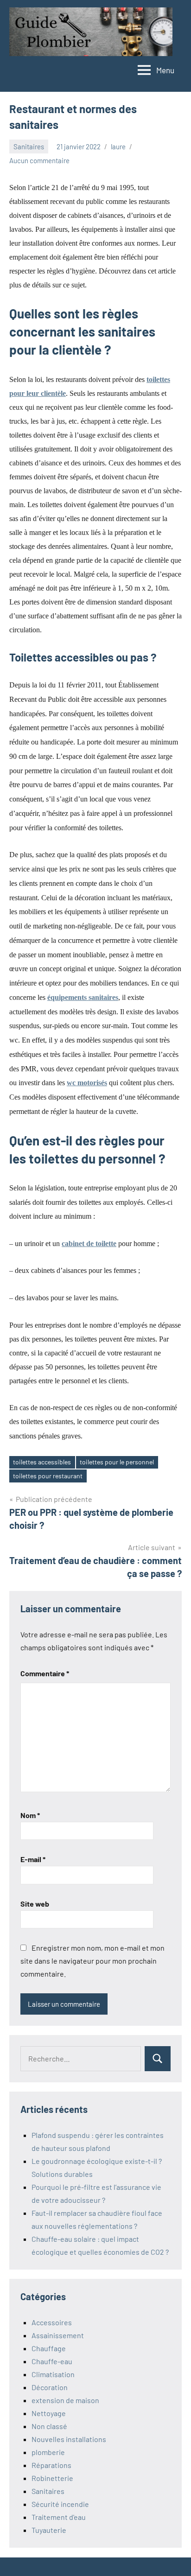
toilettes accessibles (42, 1462)
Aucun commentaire (39, 160)
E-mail (33, 1859)
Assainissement (58, 2335)
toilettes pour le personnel (117, 1462)
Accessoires (52, 2322)
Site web (35, 1904)
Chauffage (49, 2348)
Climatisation (53, 2374)
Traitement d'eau (59, 2517)
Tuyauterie (49, 2530)
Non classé (49, 2426)
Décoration (50, 2387)
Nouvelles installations (69, 2439)
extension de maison (65, 2400)
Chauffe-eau (52, 2361)
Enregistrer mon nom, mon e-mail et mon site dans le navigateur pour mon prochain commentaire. (92, 1961)
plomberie (48, 2452)
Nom (30, 1815)
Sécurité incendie (60, 2504)
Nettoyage (49, 2413)
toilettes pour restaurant (48, 1476)
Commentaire (45, 1673)
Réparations (51, 2465)
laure (118, 146)
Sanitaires (29, 146)
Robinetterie (52, 2478)
